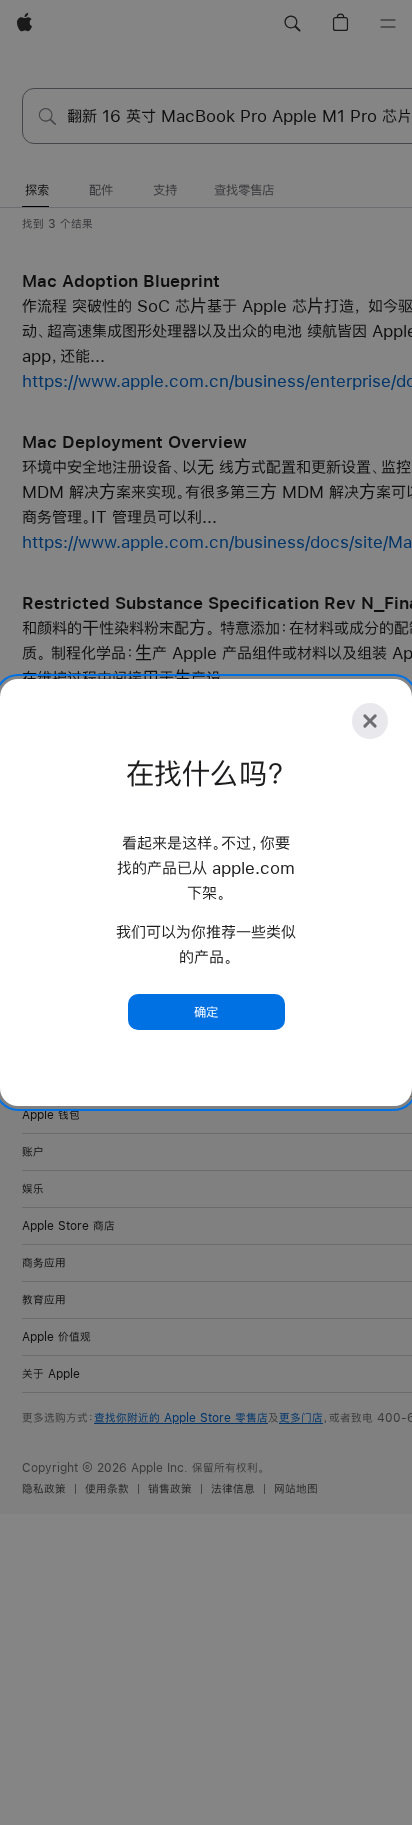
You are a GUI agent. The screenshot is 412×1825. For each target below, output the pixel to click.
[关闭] (370, 721)
